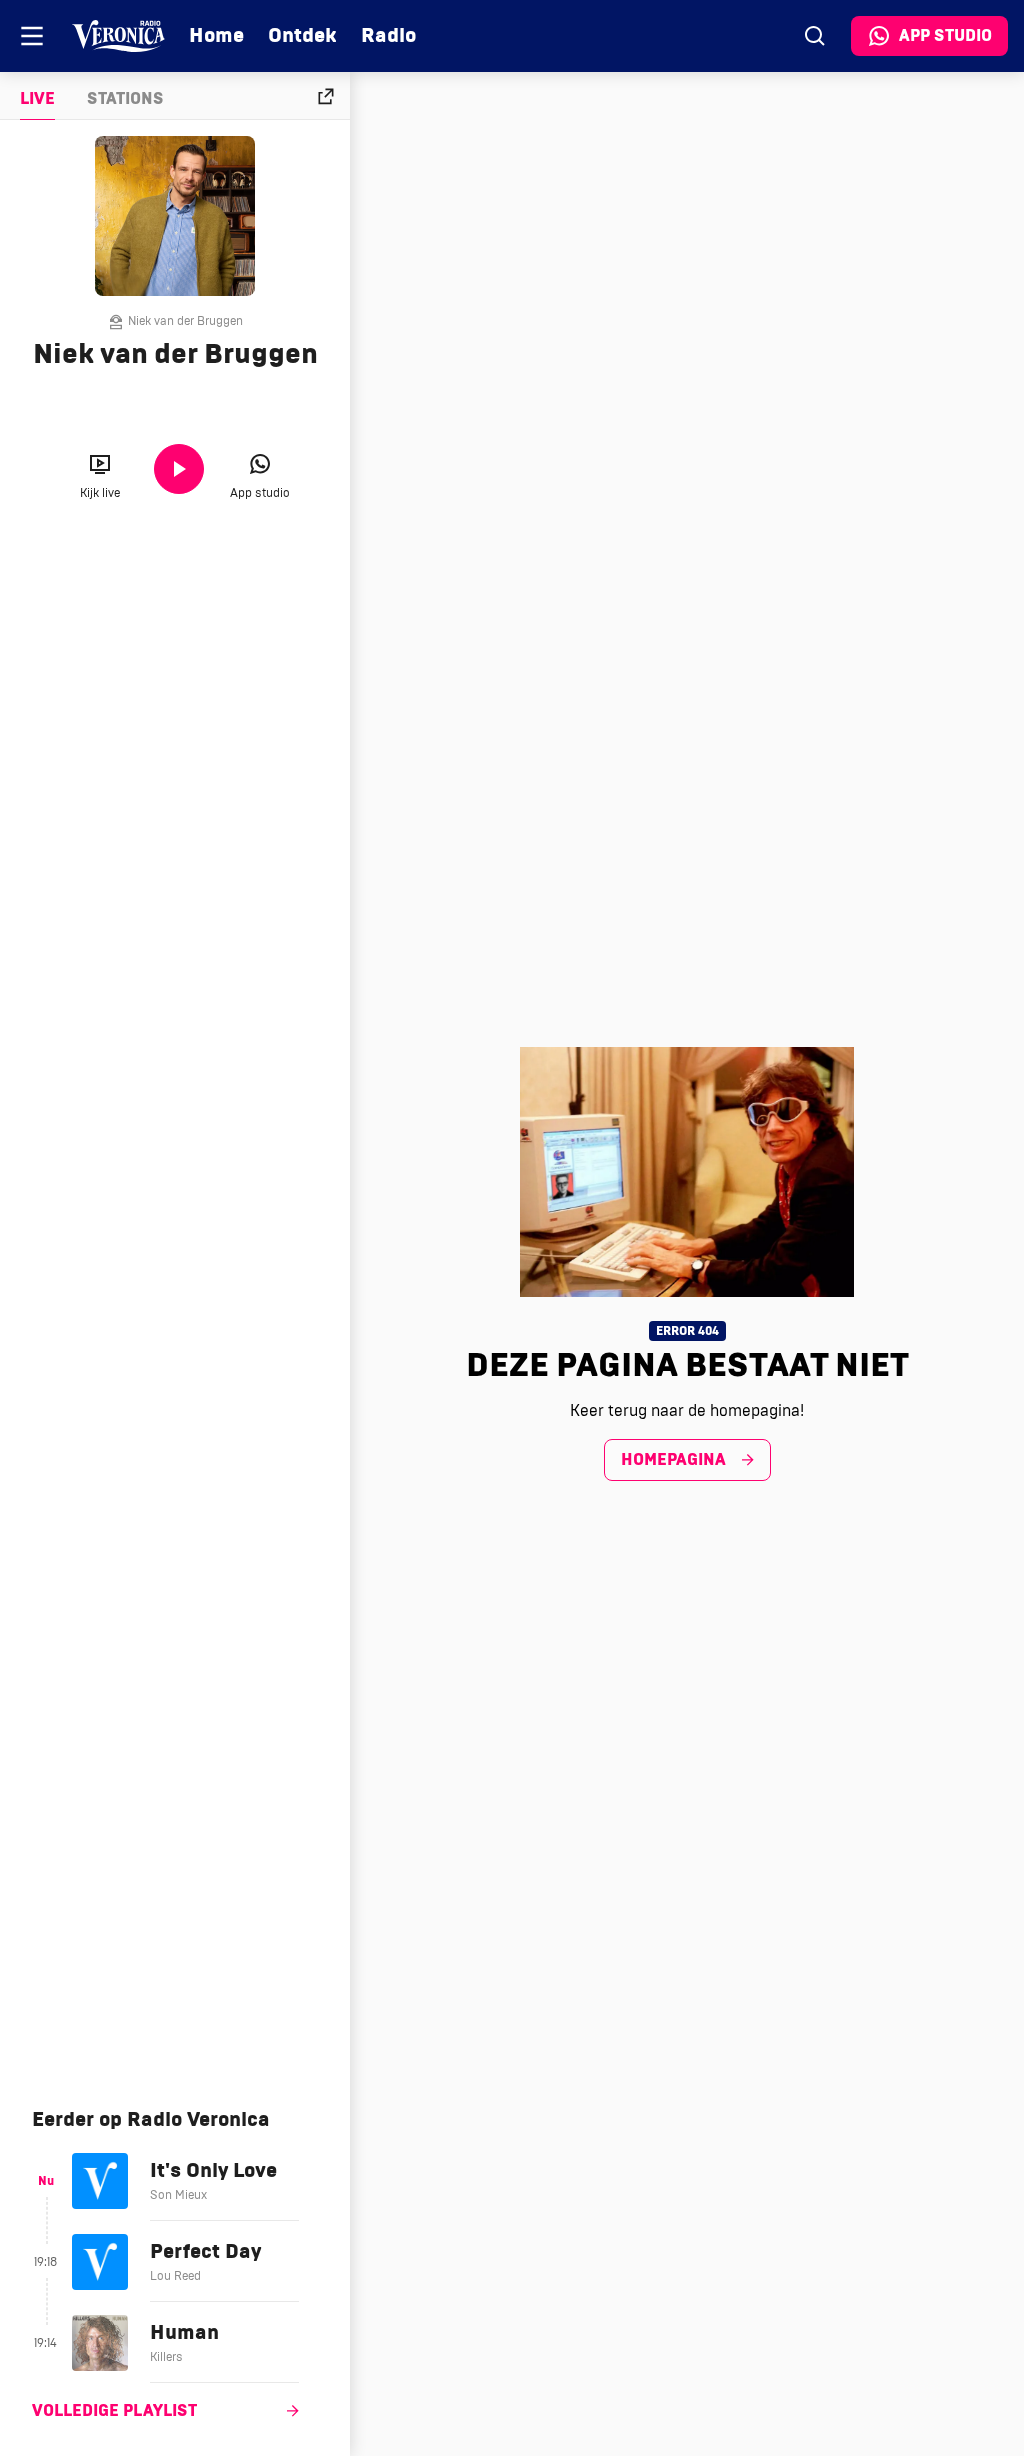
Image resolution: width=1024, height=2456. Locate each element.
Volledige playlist (114, 2411)
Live (37, 99)
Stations (125, 99)
